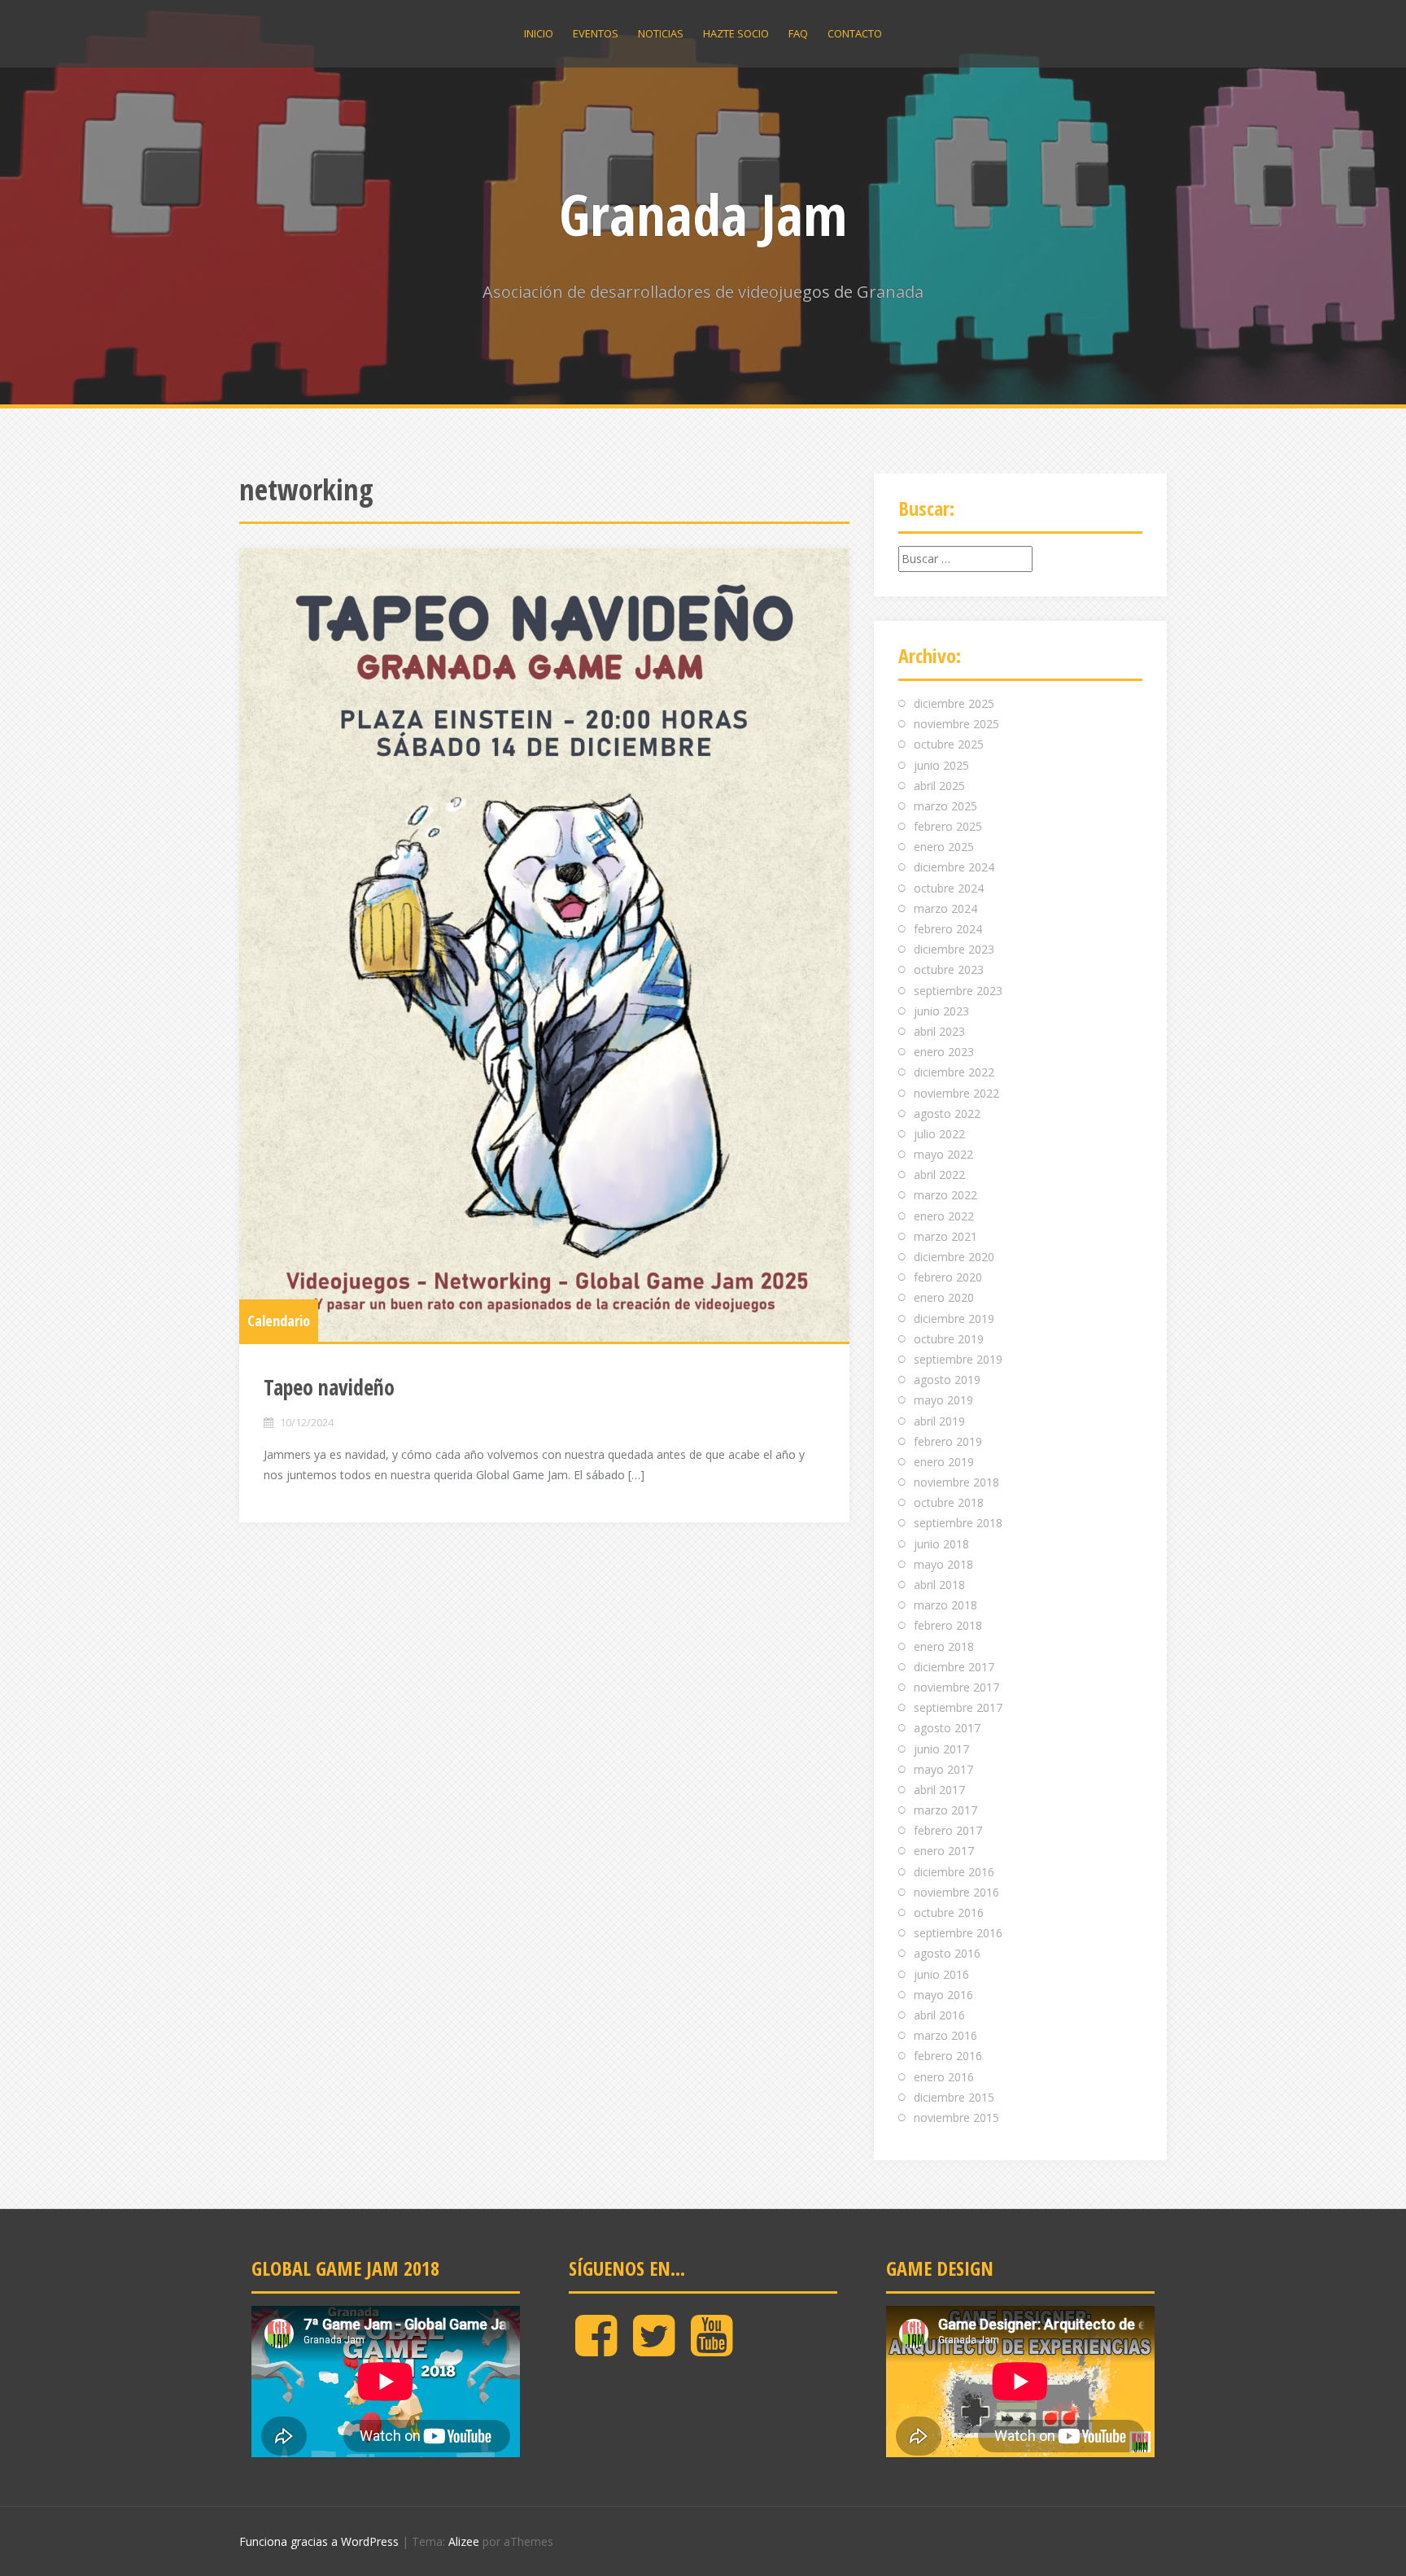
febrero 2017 (948, 1830)
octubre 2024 (949, 888)
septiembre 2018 (958, 1523)
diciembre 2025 (954, 703)
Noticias (661, 33)
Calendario (279, 1321)
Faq (798, 33)
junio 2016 (941, 1974)
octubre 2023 (949, 969)
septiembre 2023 (958, 991)
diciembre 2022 (954, 1072)
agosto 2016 (947, 1953)
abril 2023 (939, 1031)
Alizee (464, 2541)
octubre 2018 (949, 1502)
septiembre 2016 (958, 1933)
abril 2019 (939, 1421)
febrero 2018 (948, 1625)
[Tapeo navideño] (544, 945)
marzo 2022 (945, 1195)
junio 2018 (941, 1544)
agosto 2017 (947, 1728)
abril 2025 (939, 786)
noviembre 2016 (956, 1892)
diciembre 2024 (954, 867)
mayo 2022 (943, 1154)
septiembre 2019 (958, 1359)
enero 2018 (944, 1646)
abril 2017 (939, 1790)
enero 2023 (944, 1052)
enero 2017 (944, 1851)
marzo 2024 (945, 908)
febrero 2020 (948, 1277)
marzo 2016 (945, 2035)
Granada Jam (703, 214)
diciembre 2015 (954, 2097)
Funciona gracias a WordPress (319, 2541)
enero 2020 (944, 1297)
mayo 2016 (943, 1995)
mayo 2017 (943, 1769)
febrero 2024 (948, 929)
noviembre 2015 (956, 2118)
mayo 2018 (943, 1564)
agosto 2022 (947, 1113)
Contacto (855, 33)
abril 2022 (939, 1174)
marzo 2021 (945, 1236)
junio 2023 (941, 1011)
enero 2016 (944, 2077)
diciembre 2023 (954, 949)
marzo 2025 (945, 806)
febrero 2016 (948, 2056)
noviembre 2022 (956, 1093)
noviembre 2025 (956, 724)
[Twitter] (654, 2349)
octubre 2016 (949, 1912)
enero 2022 (944, 1216)
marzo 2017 (945, 1810)
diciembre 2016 (954, 1872)
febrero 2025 (948, 826)
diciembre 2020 (954, 1257)
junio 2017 (941, 1749)
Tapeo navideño (329, 1387)
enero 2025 (944, 847)
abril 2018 (939, 1585)
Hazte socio (736, 33)
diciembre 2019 (954, 1319)
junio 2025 (941, 765)
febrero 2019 (948, 1441)
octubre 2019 (949, 1339)
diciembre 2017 (954, 1667)
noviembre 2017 (956, 1687)
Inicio (539, 33)
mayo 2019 (943, 1400)
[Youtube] (712, 2349)
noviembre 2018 (956, 1482)
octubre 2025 (949, 744)
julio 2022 (939, 1134)
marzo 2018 (945, 1605)
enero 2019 (944, 1462)
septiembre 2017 (958, 1707)
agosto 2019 (947, 1380)
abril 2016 (939, 2015)
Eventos (596, 33)
